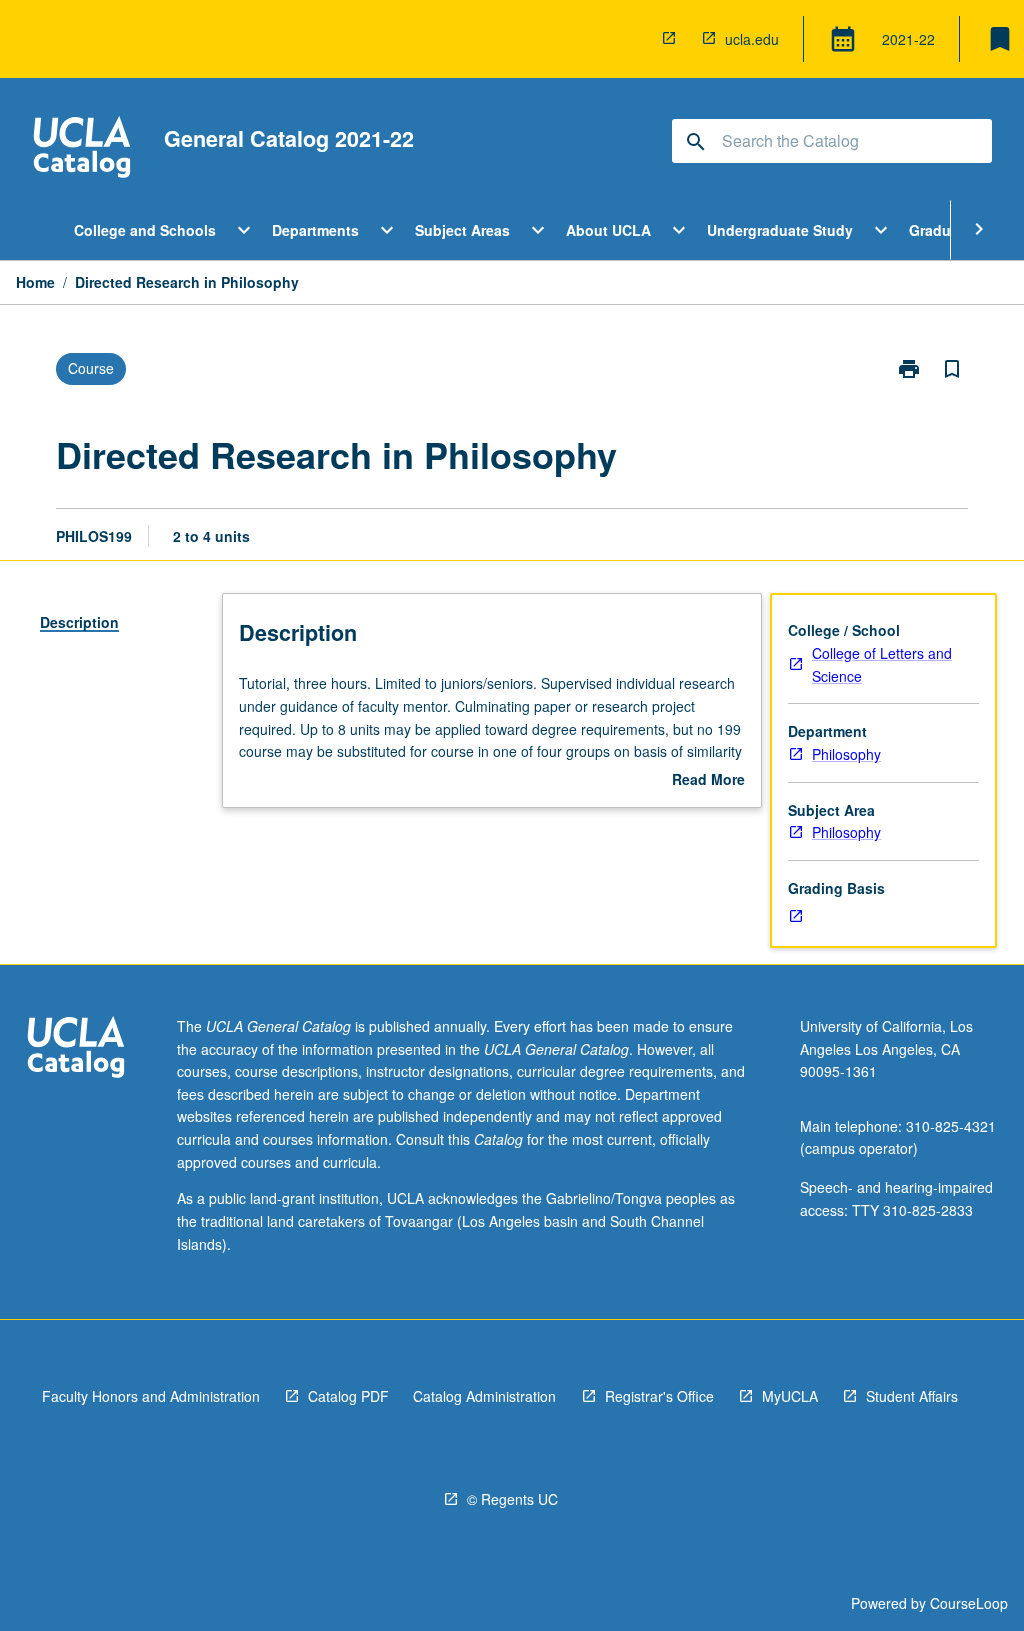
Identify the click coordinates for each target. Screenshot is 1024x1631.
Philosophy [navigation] (846, 754)
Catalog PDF (348, 1396)
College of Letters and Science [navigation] (882, 664)
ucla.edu (752, 39)
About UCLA (608, 230)
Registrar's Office (659, 1396)
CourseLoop (969, 1603)
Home (35, 282)
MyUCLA (790, 1396)
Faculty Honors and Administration (151, 1396)
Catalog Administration (484, 1396)
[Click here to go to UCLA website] (76, 1049)
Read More (708, 780)
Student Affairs (912, 1396)
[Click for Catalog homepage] (82, 149)
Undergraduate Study (780, 230)
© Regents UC (512, 1499)
